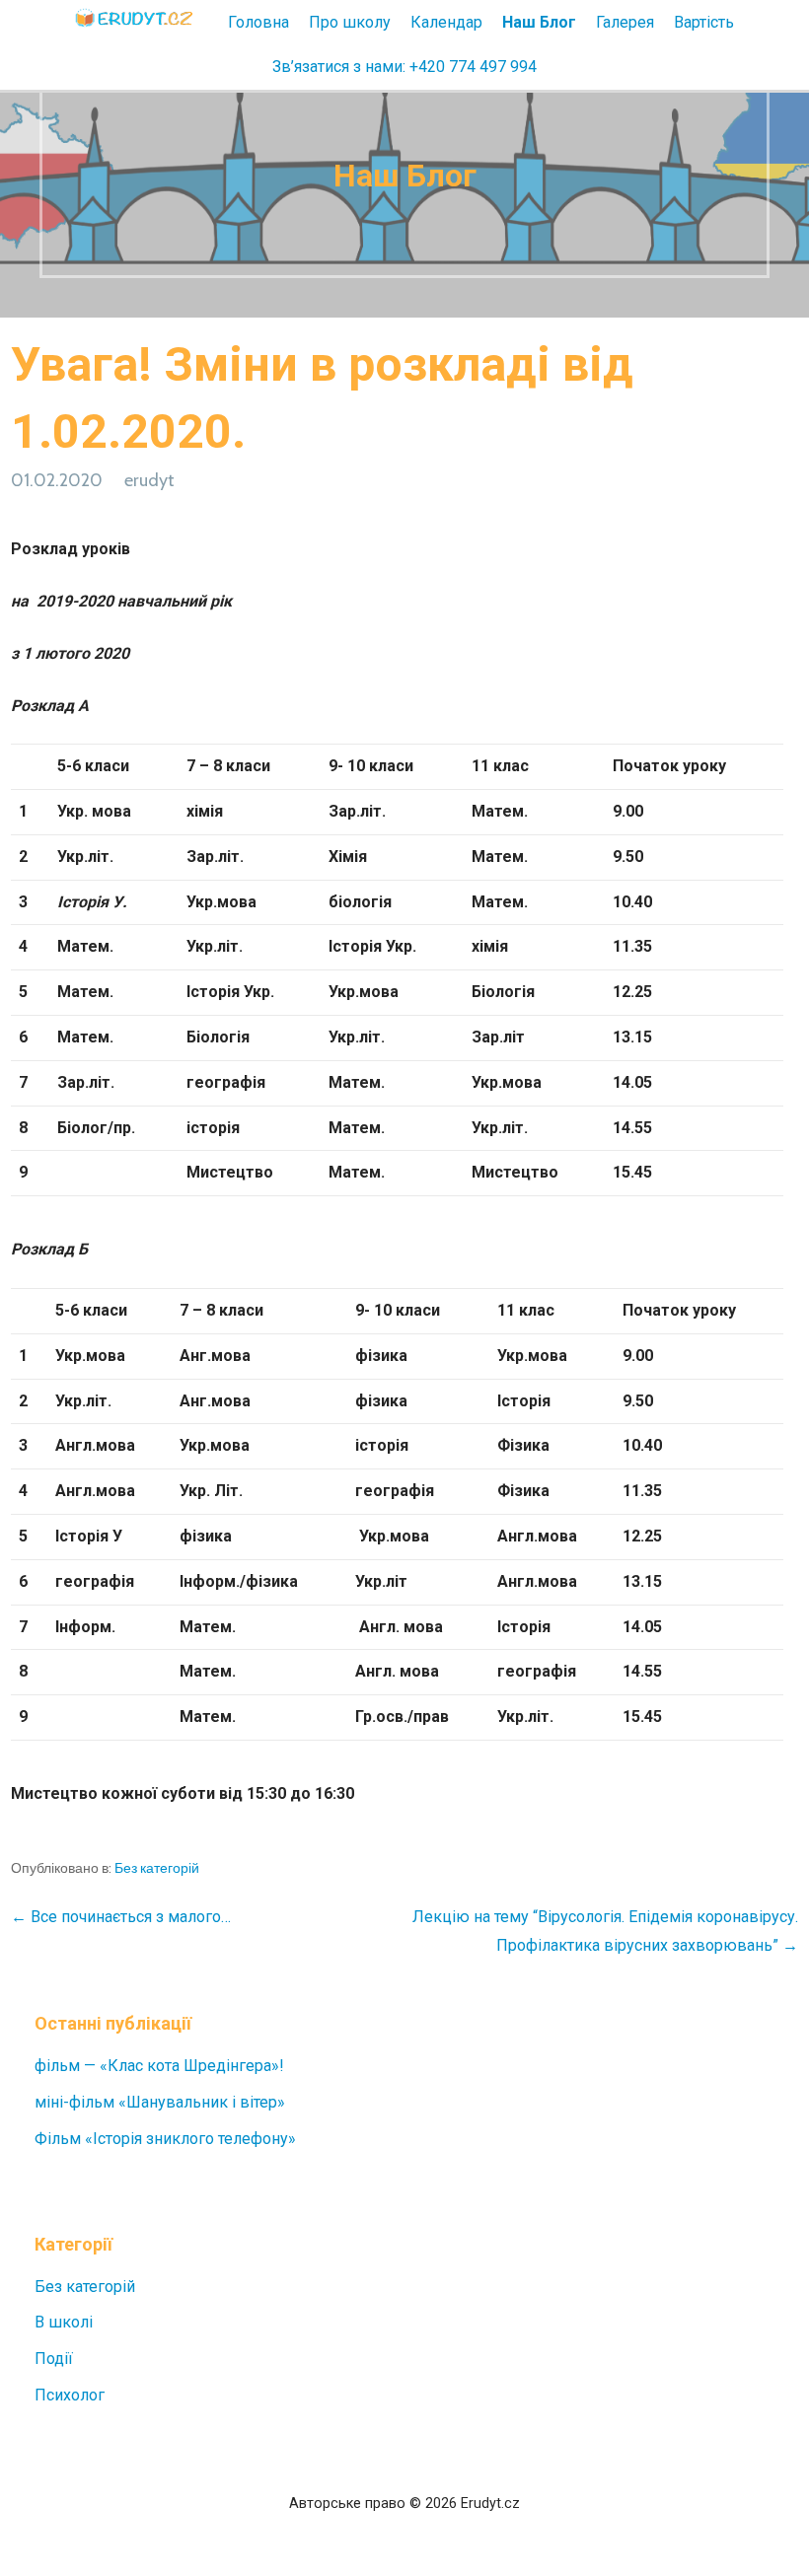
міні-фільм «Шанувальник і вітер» (160, 2102)
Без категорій (157, 1868)
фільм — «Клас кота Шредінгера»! (159, 2066)
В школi (64, 2322)
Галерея (625, 22)
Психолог (70, 2395)
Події (54, 2359)
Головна (258, 22)
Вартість (704, 22)
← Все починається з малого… (121, 1917)
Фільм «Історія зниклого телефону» (165, 2139)
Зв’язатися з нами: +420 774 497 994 (404, 67)
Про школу (350, 22)
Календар (446, 22)
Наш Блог (539, 22)
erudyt (149, 480)
